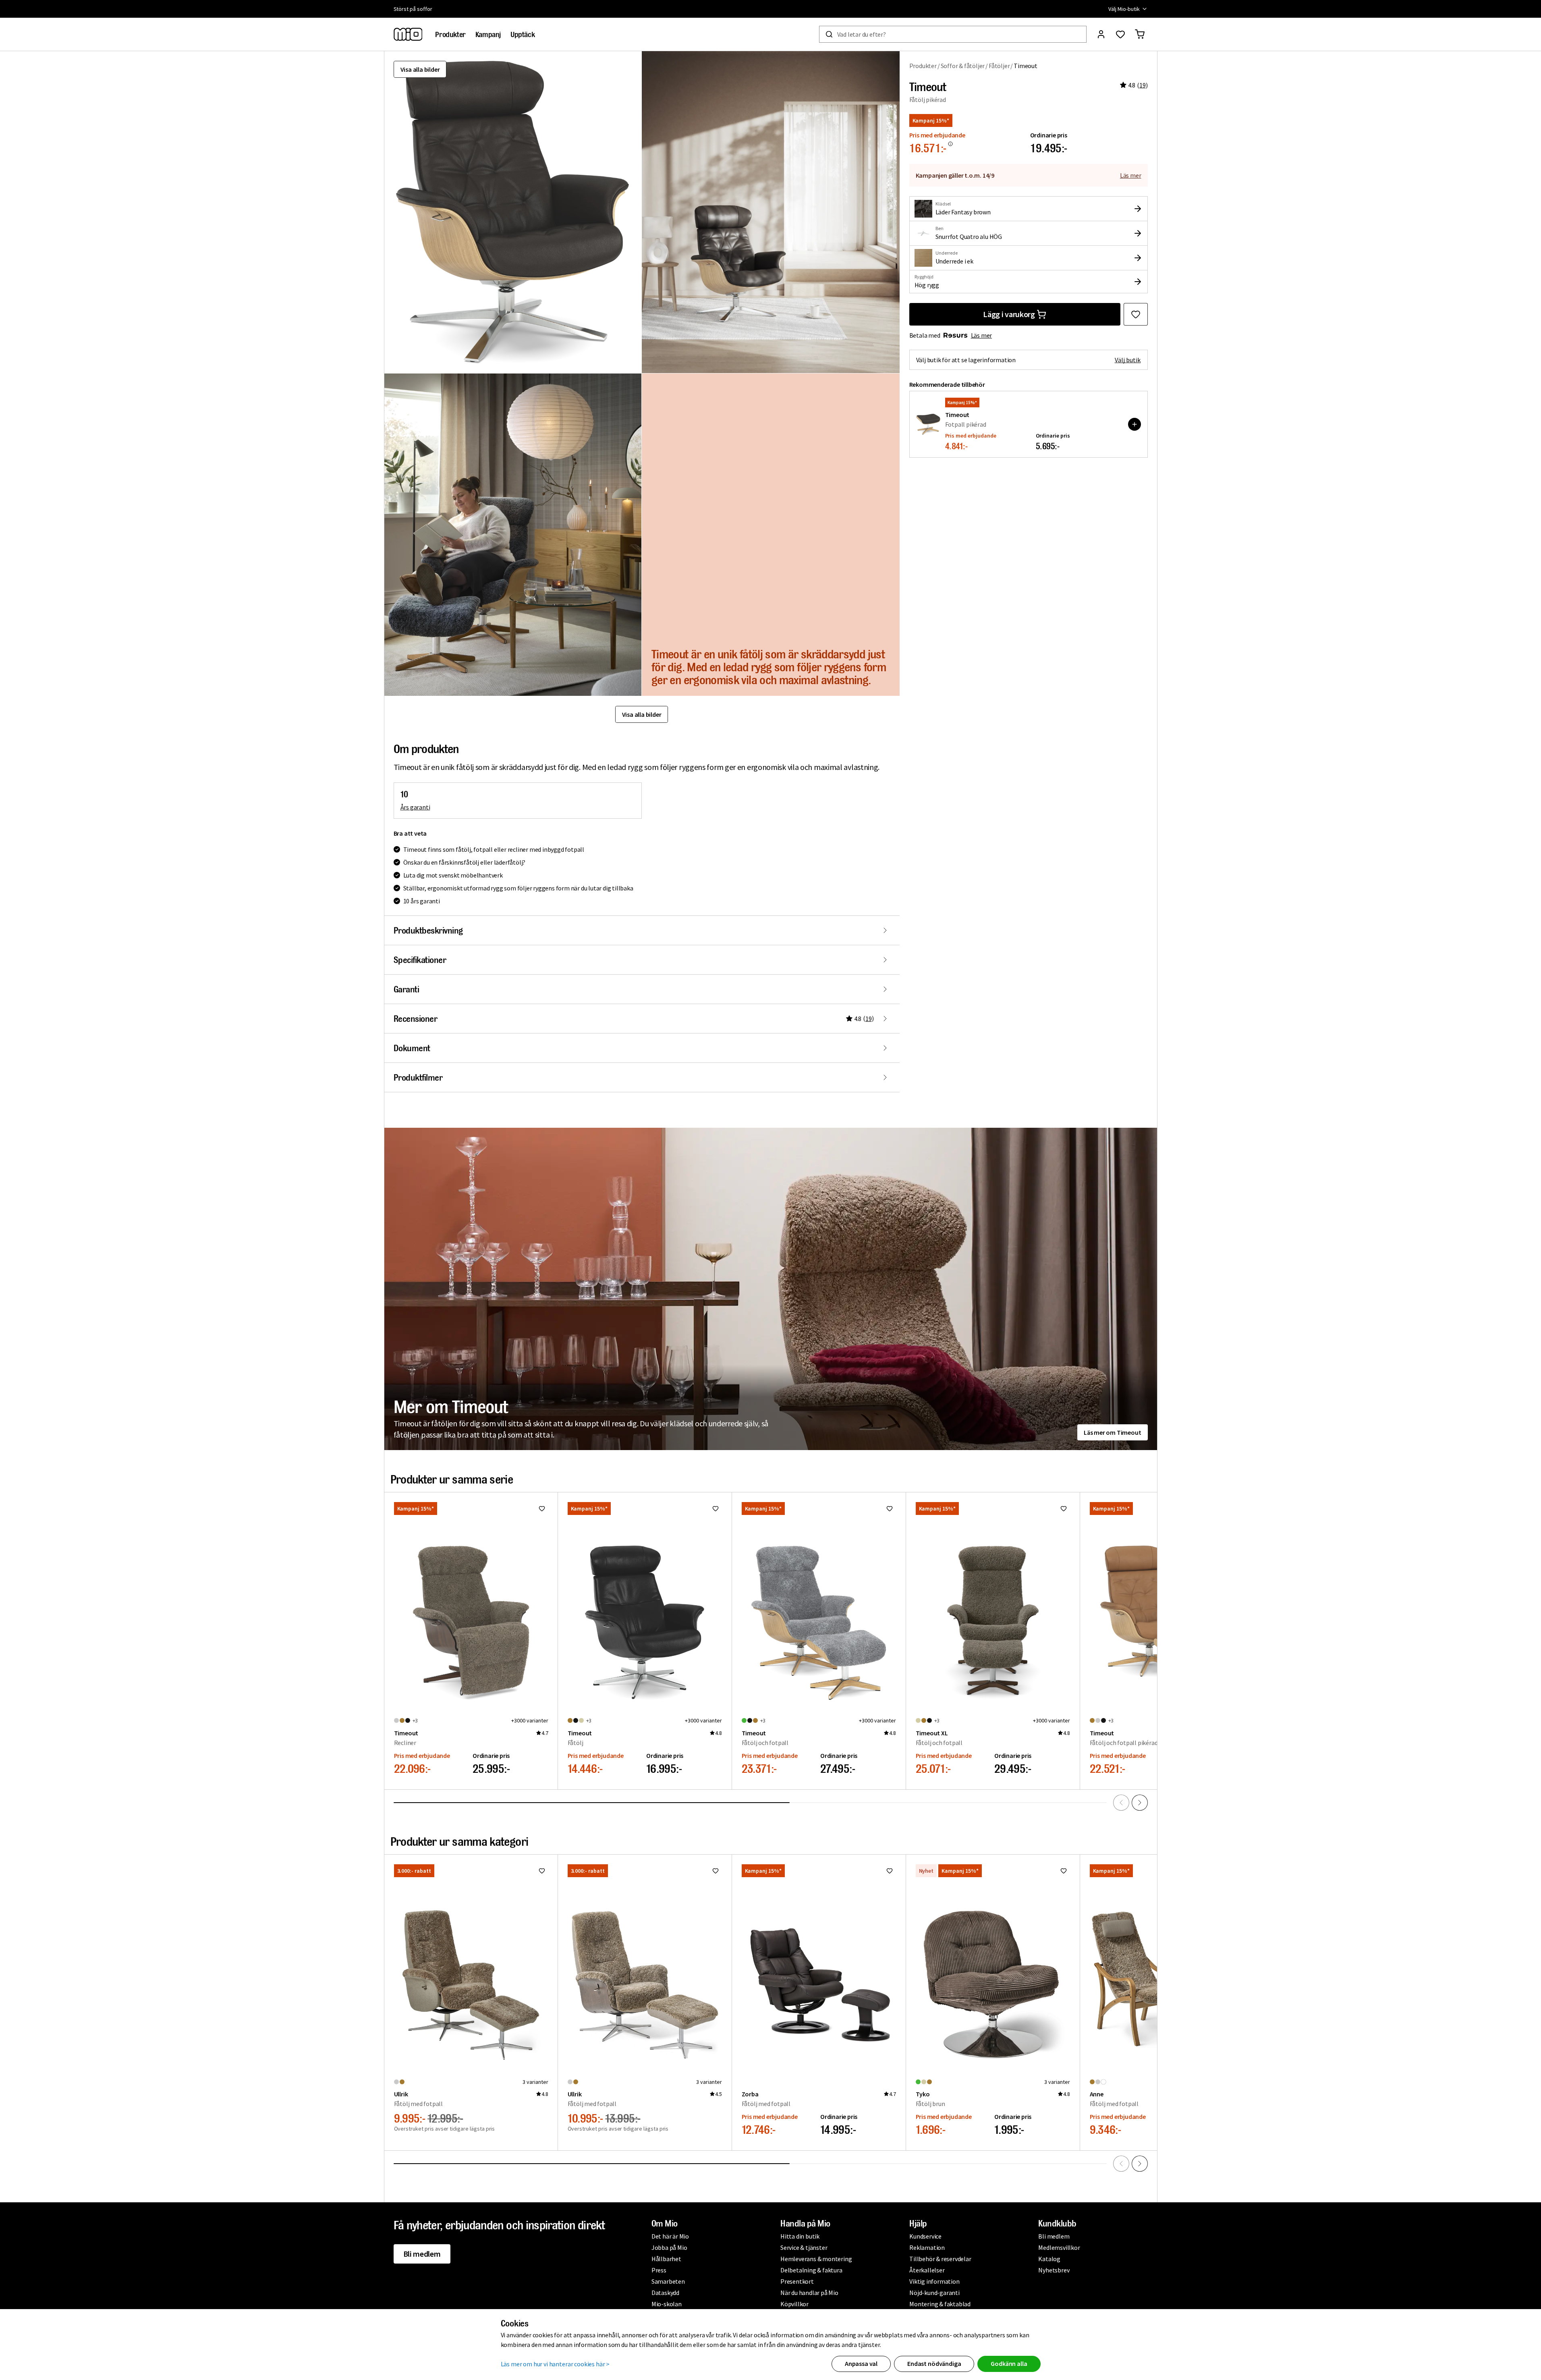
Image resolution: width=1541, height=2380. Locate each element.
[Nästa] (1140, 1803)
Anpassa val (861, 2363)
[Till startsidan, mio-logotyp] (408, 34)
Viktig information (934, 2281)
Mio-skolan (667, 2304)
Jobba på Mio (669, 2247)
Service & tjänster (804, 2247)
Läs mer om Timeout (1112, 1432)
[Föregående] (1121, 1803)
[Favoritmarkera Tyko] (1064, 1871)
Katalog (1049, 2259)
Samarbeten (668, 2281)
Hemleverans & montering (816, 2259)
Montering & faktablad (940, 2304)
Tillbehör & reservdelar (940, 2259)
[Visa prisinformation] (950, 144)
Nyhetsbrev (1054, 2270)
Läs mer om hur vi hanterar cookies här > (555, 2364)
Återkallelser (927, 2270)
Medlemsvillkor (1059, 2247)
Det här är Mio (670, 2236)
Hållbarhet (666, 2259)
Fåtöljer (999, 66)
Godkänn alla (1009, 2363)
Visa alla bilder (420, 69)
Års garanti (415, 807)
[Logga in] (1101, 34)
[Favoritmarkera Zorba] (890, 1871)
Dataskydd (665, 2293)
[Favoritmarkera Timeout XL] (1064, 1509)
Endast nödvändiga (934, 2363)
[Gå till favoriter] (1120, 34)
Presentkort (797, 2281)
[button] (771, 212)
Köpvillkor (794, 2304)
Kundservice (925, 2236)
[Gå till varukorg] (1140, 34)
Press (659, 2270)
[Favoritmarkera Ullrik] (542, 1871)
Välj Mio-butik (1124, 9)
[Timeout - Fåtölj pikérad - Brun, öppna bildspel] (513, 212)
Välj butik (1128, 360)
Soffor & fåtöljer (963, 66)
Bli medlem (422, 2254)
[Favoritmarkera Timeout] (1136, 314)
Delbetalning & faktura (811, 2270)
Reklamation (927, 2247)
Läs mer (1131, 175)
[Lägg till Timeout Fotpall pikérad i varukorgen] (1134, 424)
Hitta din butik (800, 2236)
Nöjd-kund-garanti (934, 2293)
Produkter (923, 66)
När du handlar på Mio (809, 2293)
